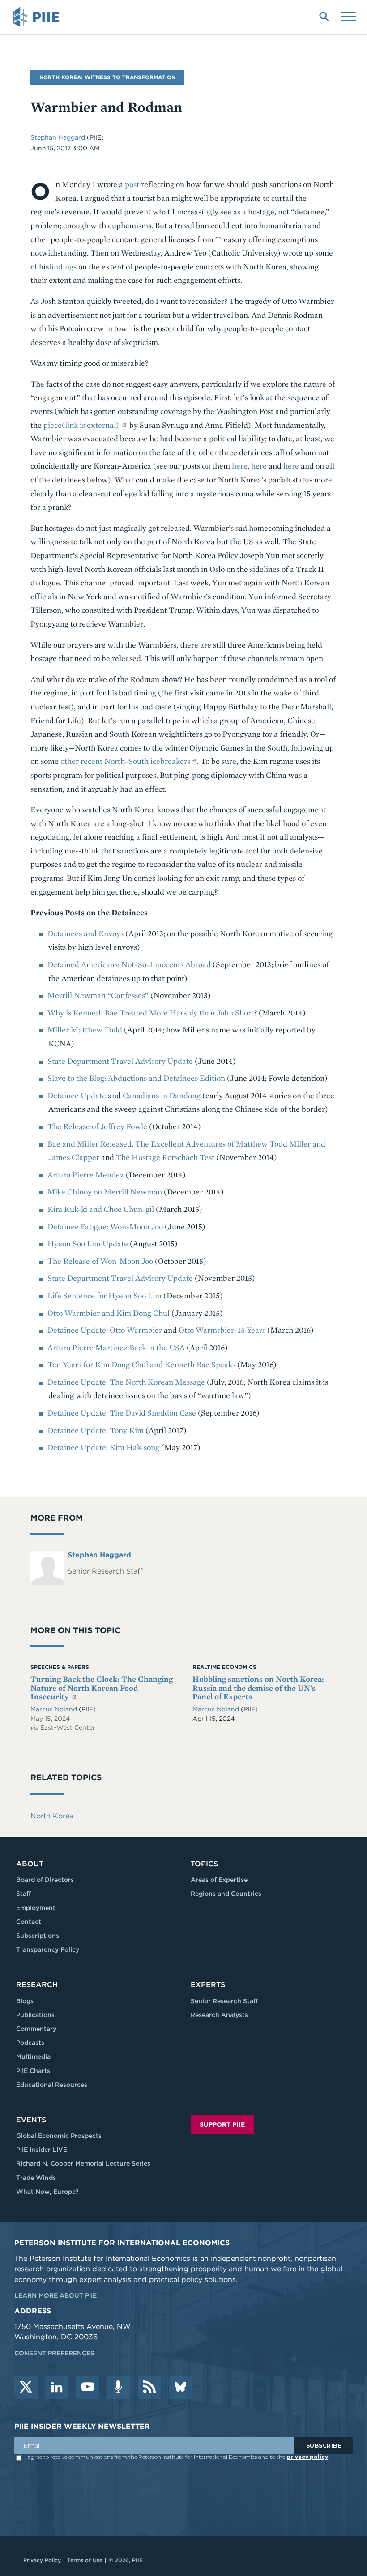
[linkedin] (57, 2388)
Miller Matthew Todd (85, 1030)
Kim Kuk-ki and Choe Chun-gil (101, 1209)
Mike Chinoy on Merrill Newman (105, 1192)
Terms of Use (85, 2560)
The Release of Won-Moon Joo (100, 1261)
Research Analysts (219, 2015)
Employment (36, 1908)
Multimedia (33, 2056)
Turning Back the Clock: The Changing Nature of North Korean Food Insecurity (102, 1688)
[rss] (149, 2388)
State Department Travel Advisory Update (120, 1061)
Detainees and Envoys (85, 933)
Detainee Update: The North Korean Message (126, 1382)
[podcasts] (119, 2388)
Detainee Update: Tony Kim (96, 1430)
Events (31, 2120)
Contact (29, 1922)
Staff (23, 1894)
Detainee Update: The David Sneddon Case (122, 1413)
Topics (204, 1864)
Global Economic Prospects (59, 2136)
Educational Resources (52, 2085)
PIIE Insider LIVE (42, 2150)
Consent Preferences (54, 2353)
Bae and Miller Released (90, 1144)
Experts (208, 1985)
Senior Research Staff (224, 2001)
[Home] (38, 17)
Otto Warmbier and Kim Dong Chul (109, 1313)
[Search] (324, 16)
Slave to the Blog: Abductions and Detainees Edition (136, 1078)
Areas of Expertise (219, 1880)
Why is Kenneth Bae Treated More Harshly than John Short (151, 1013)
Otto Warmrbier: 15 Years (222, 1330)
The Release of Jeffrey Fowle (97, 1126)
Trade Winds (36, 2178)
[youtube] (88, 2388)
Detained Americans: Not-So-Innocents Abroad (129, 964)
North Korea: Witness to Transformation (107, 77)
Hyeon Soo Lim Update (88, 1243)
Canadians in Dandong (162, 1095)
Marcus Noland (55, 1709)
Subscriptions (38, 1936)
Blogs (25, 2001)
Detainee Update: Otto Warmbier (105, 1330)
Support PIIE (222, 2124)
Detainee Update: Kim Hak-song (103, 1447)
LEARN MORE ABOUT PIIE (55, 2295)
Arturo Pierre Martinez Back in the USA (116, 1347)
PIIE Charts (33, 2071)
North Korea (52, 1816)
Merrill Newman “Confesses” (98, 995)
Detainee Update (77, 1095)
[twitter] (26, 2388)
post (132, 184)
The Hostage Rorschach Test (165, 1157)
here (240, 466)
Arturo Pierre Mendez (86, 1175)
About (30, 1864)
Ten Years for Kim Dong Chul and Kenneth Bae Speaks (141, 1364)
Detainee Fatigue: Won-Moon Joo (105, 1226)
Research (37, 1985)
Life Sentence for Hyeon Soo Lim (105, 1295)
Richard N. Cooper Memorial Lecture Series (83, 2163)
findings (63, 267)
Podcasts (30, 2043)
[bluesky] (180, 2388)
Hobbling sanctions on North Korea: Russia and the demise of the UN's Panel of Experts (258, 1688)
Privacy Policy (42, 2560)
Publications (35, 2015)
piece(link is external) (81, 425)
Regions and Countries (226, 1894)
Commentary (36, 2029)
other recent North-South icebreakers (125, 761)
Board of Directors (45, 1880)
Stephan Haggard (58, 137)
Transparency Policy (48, 1949)
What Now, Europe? (47, 2192)
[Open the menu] (349, 16)
